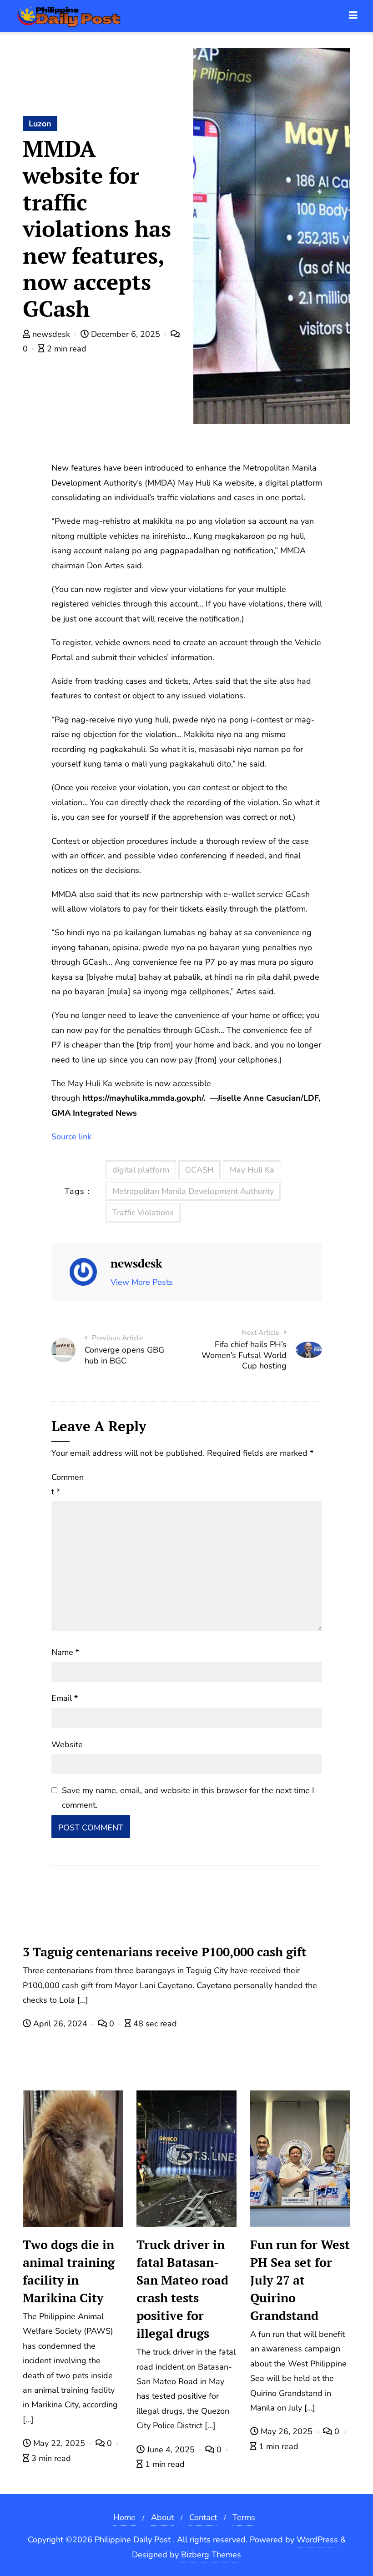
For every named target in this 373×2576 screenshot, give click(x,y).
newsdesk (51, 334)
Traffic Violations (143, 1213)
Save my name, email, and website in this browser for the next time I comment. (188, 1798)
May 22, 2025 (59, 2443)
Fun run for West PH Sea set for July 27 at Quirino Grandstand (300, 2280)
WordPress (317, 2540)
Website (67, 1744)
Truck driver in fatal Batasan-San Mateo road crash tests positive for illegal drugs (182, 2289)
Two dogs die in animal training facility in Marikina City (69, 2271)
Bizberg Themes (211, 2555)
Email (65, 1698)
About (162, 2517)
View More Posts (142, 1282)
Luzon (40, 124)
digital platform (141, 1170)
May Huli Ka (252, 1170)
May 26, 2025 (287, 2431)
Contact (203, 2517)
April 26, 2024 (60, 2024)
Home (124, 2517)
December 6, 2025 (126, 334)
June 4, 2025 (171, 2450)
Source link (71, 1137)
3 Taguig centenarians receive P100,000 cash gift (165, 1952)
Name (65, 1652)
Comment (68, 1484)
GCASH (199, 1170)
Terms (244, 2517)
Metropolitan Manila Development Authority (193, 1191)
